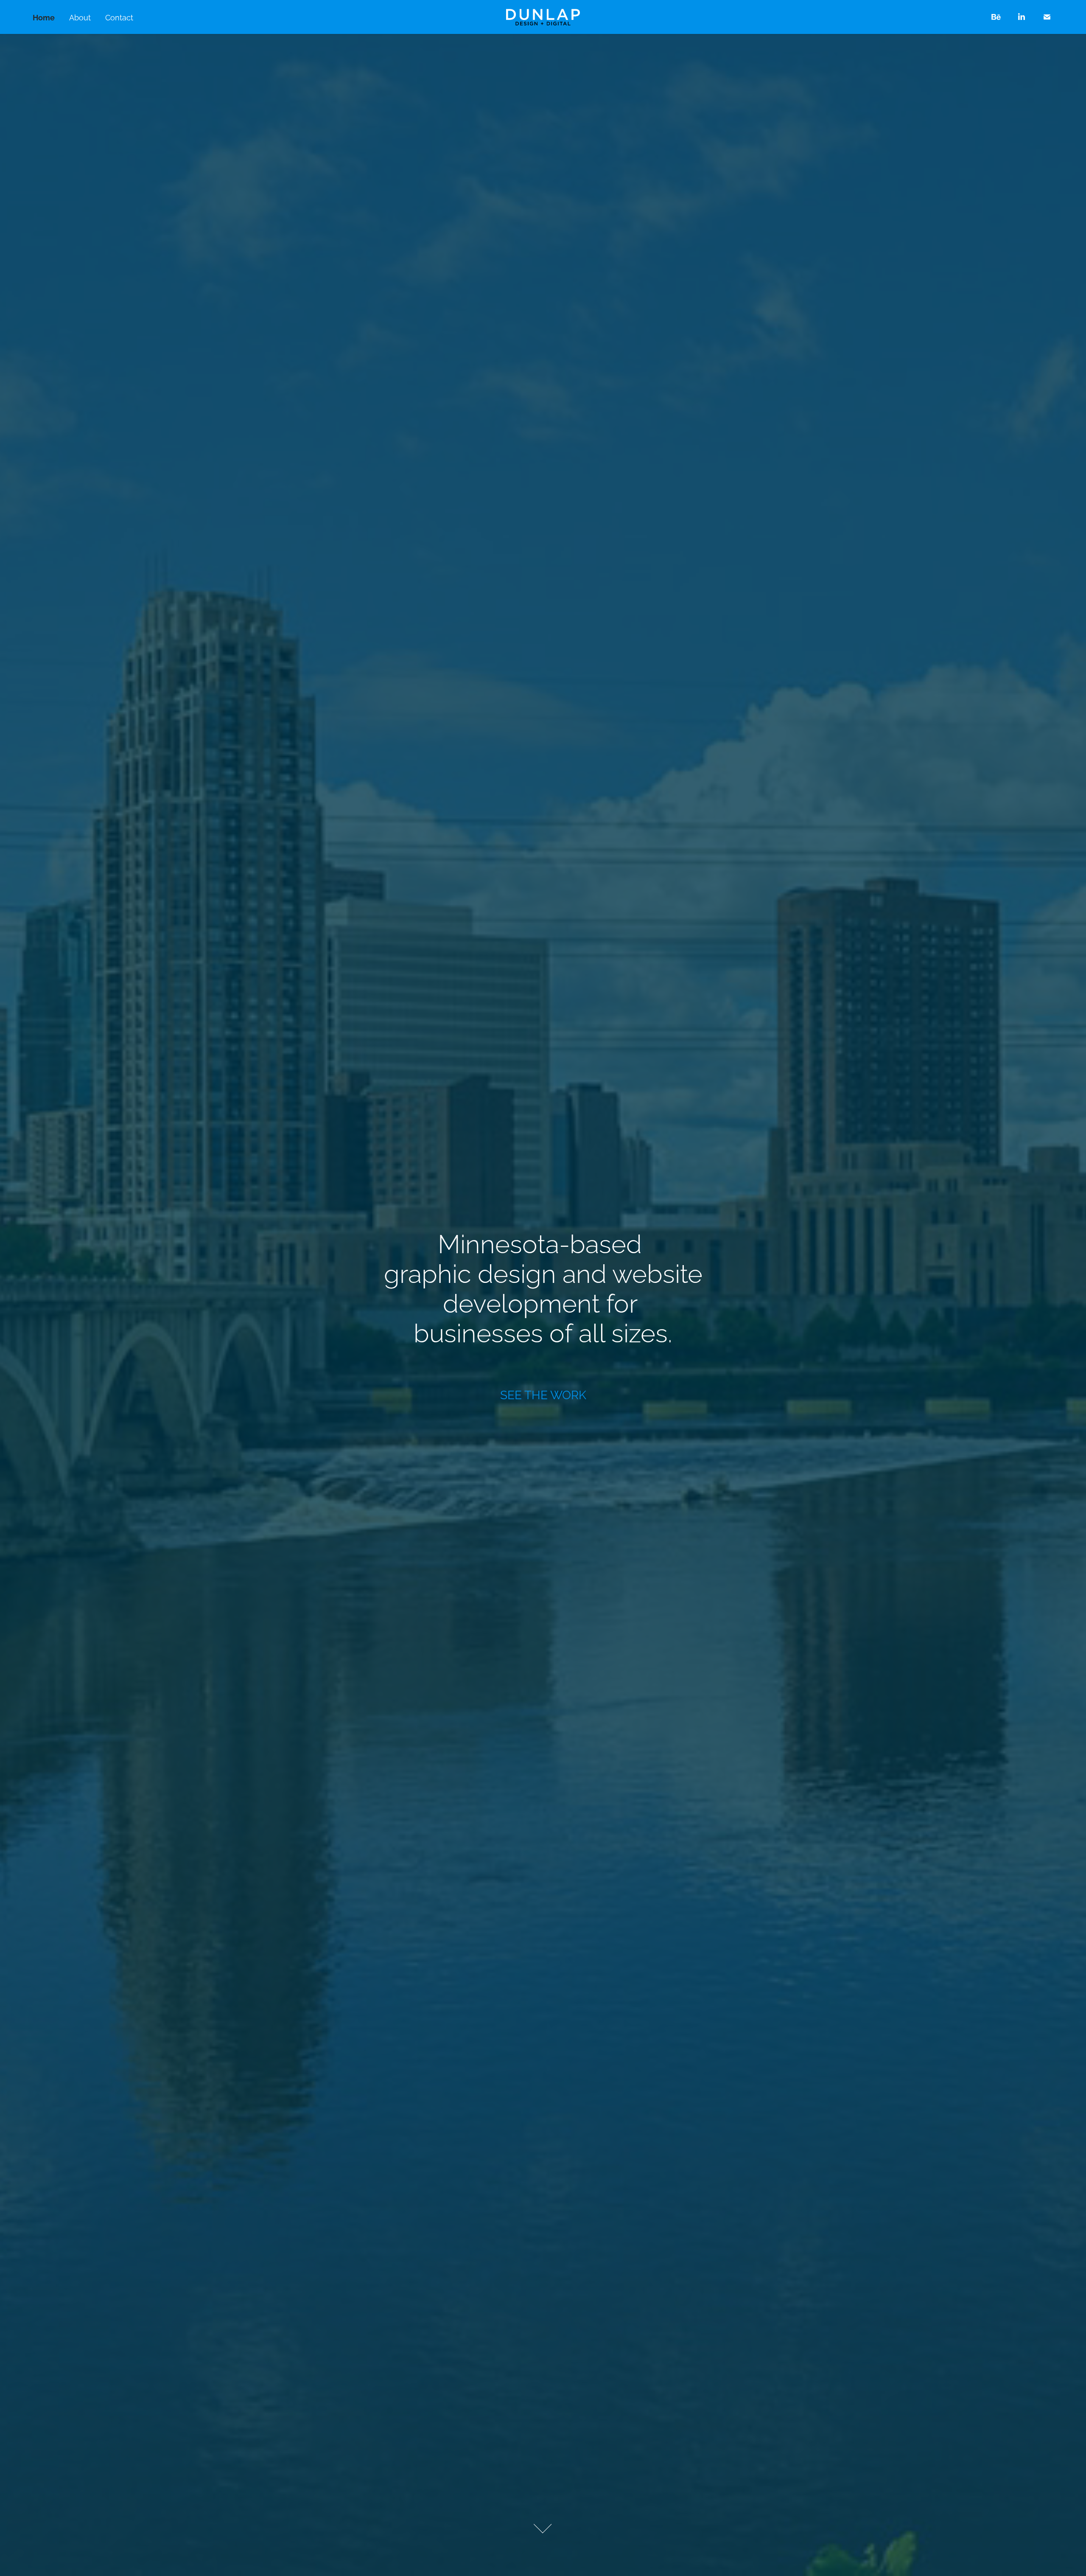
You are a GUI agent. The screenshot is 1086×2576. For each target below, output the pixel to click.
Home (44, 17)
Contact (119, 17)
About (80, 17)
